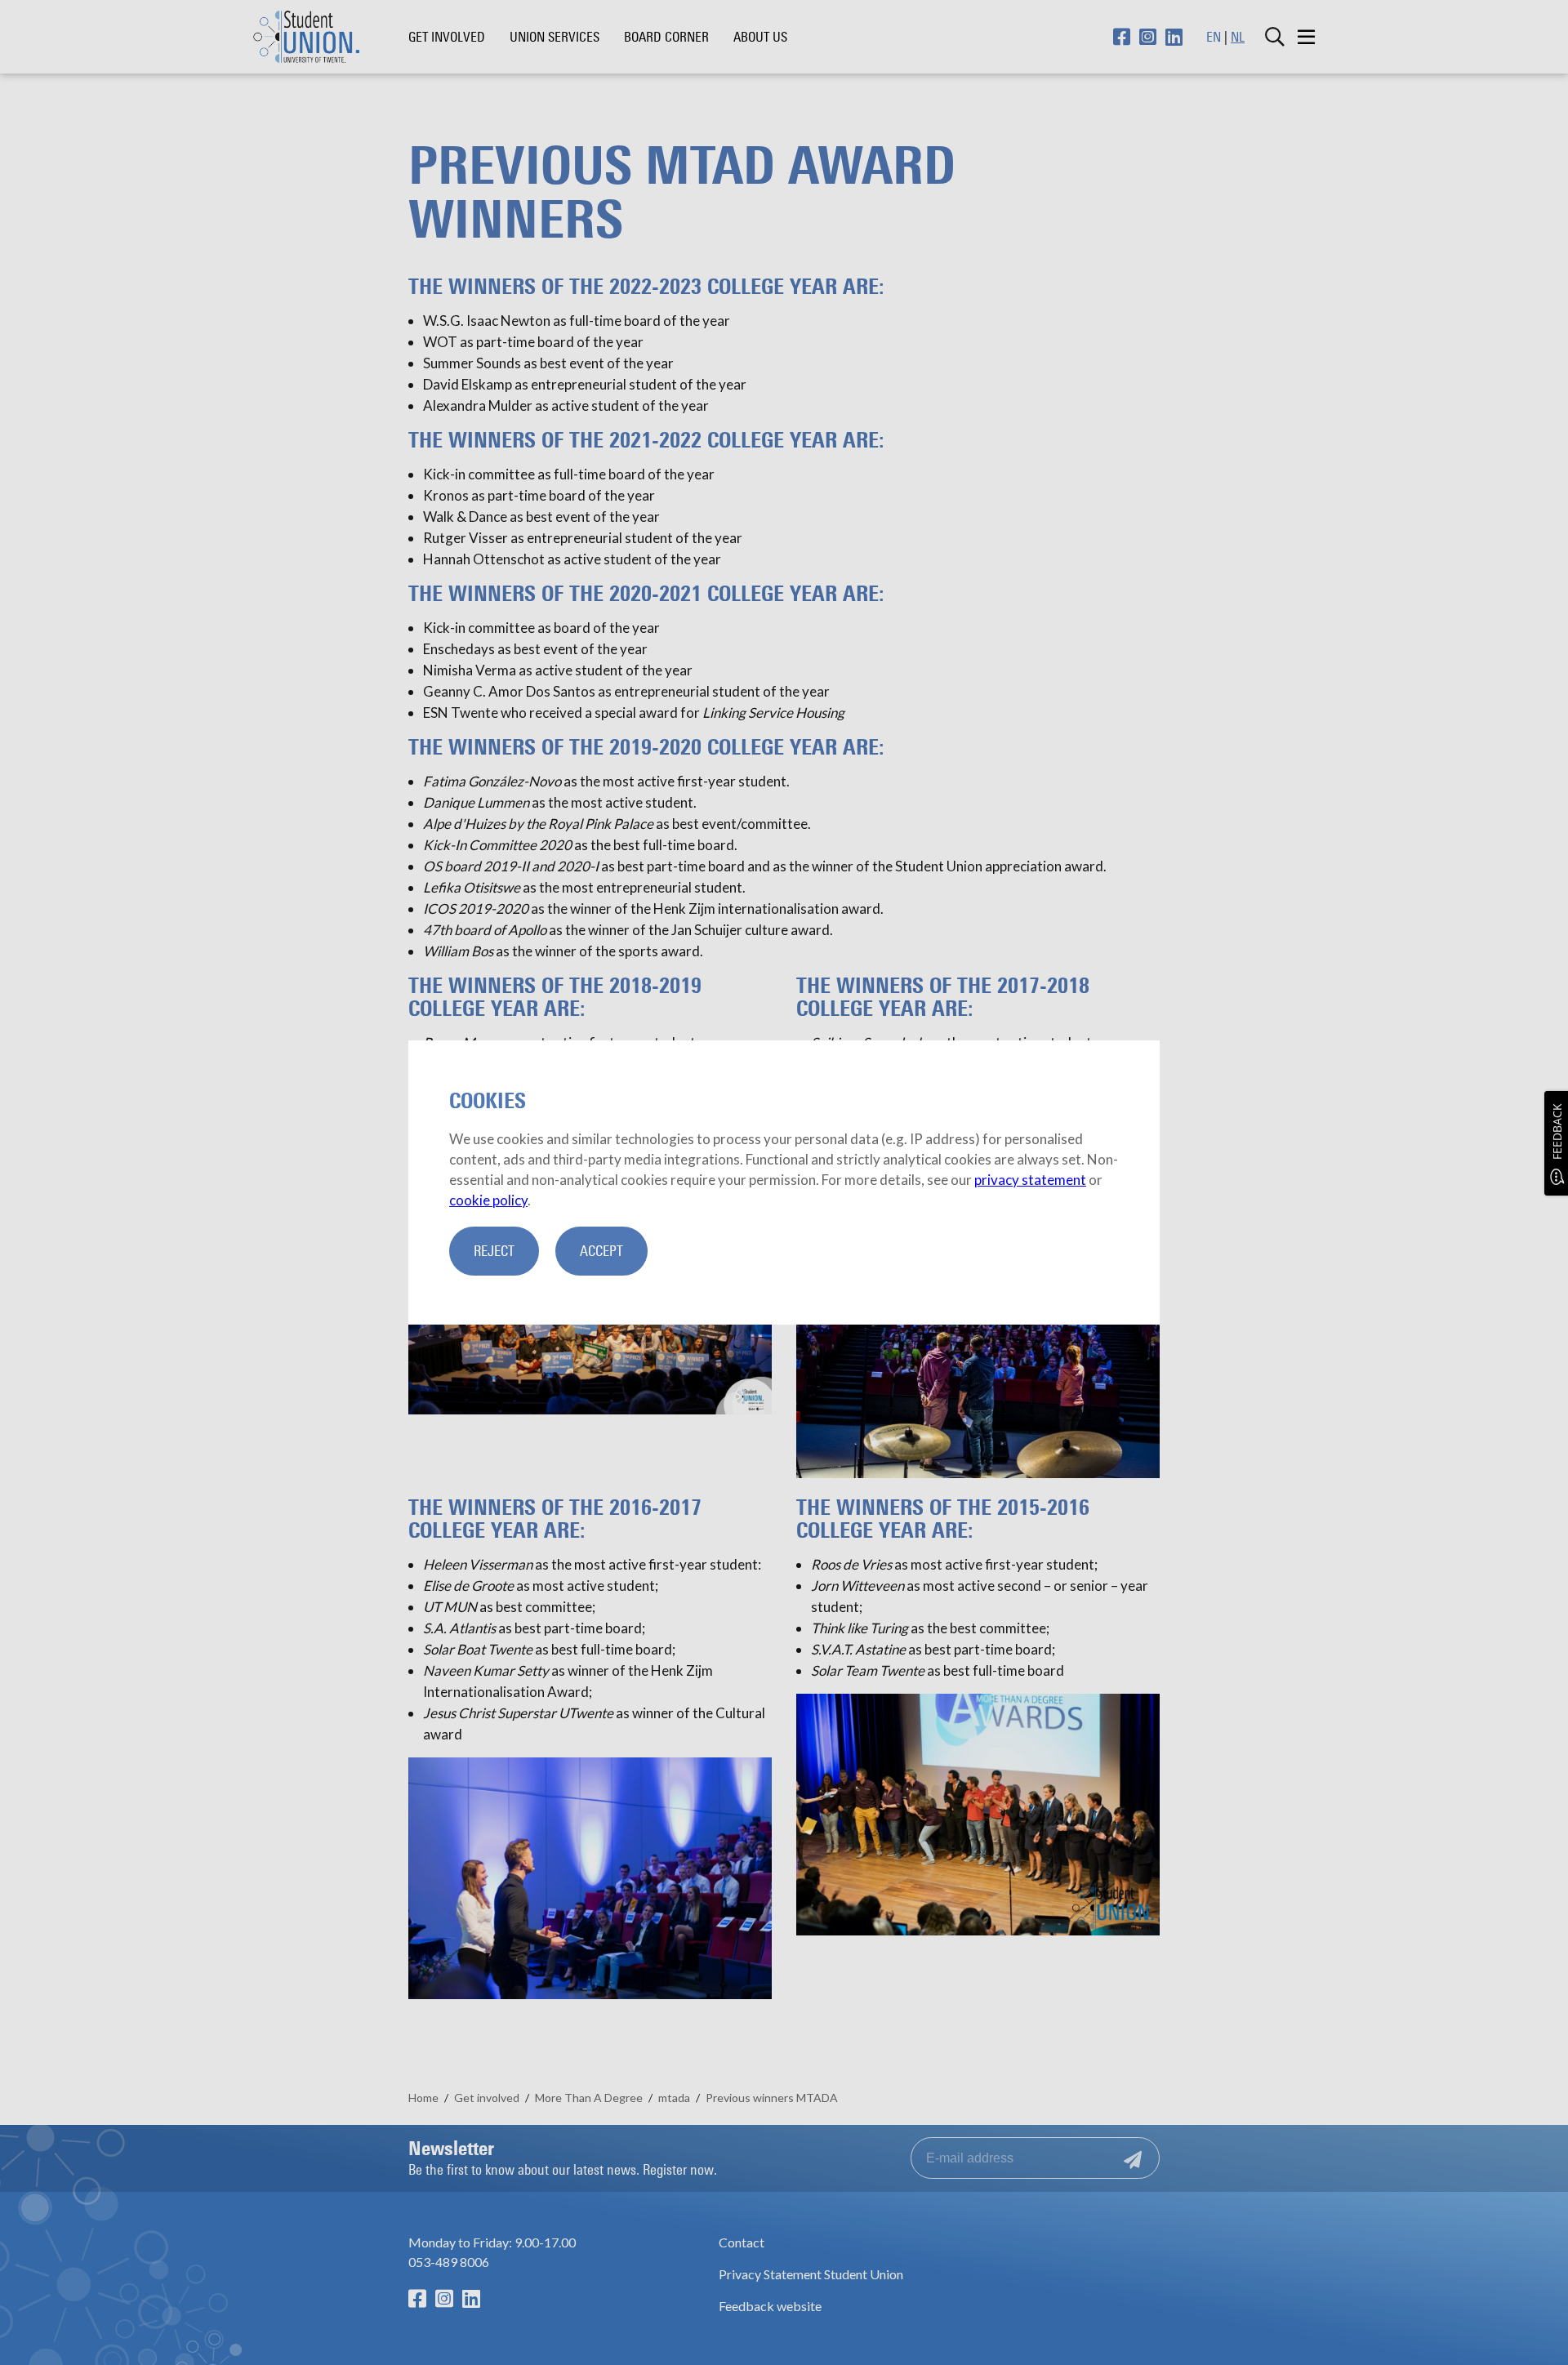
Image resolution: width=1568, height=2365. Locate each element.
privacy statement (1030, 1180)
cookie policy (488, 1200)
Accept (601, 1251)
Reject (494, 1251)
